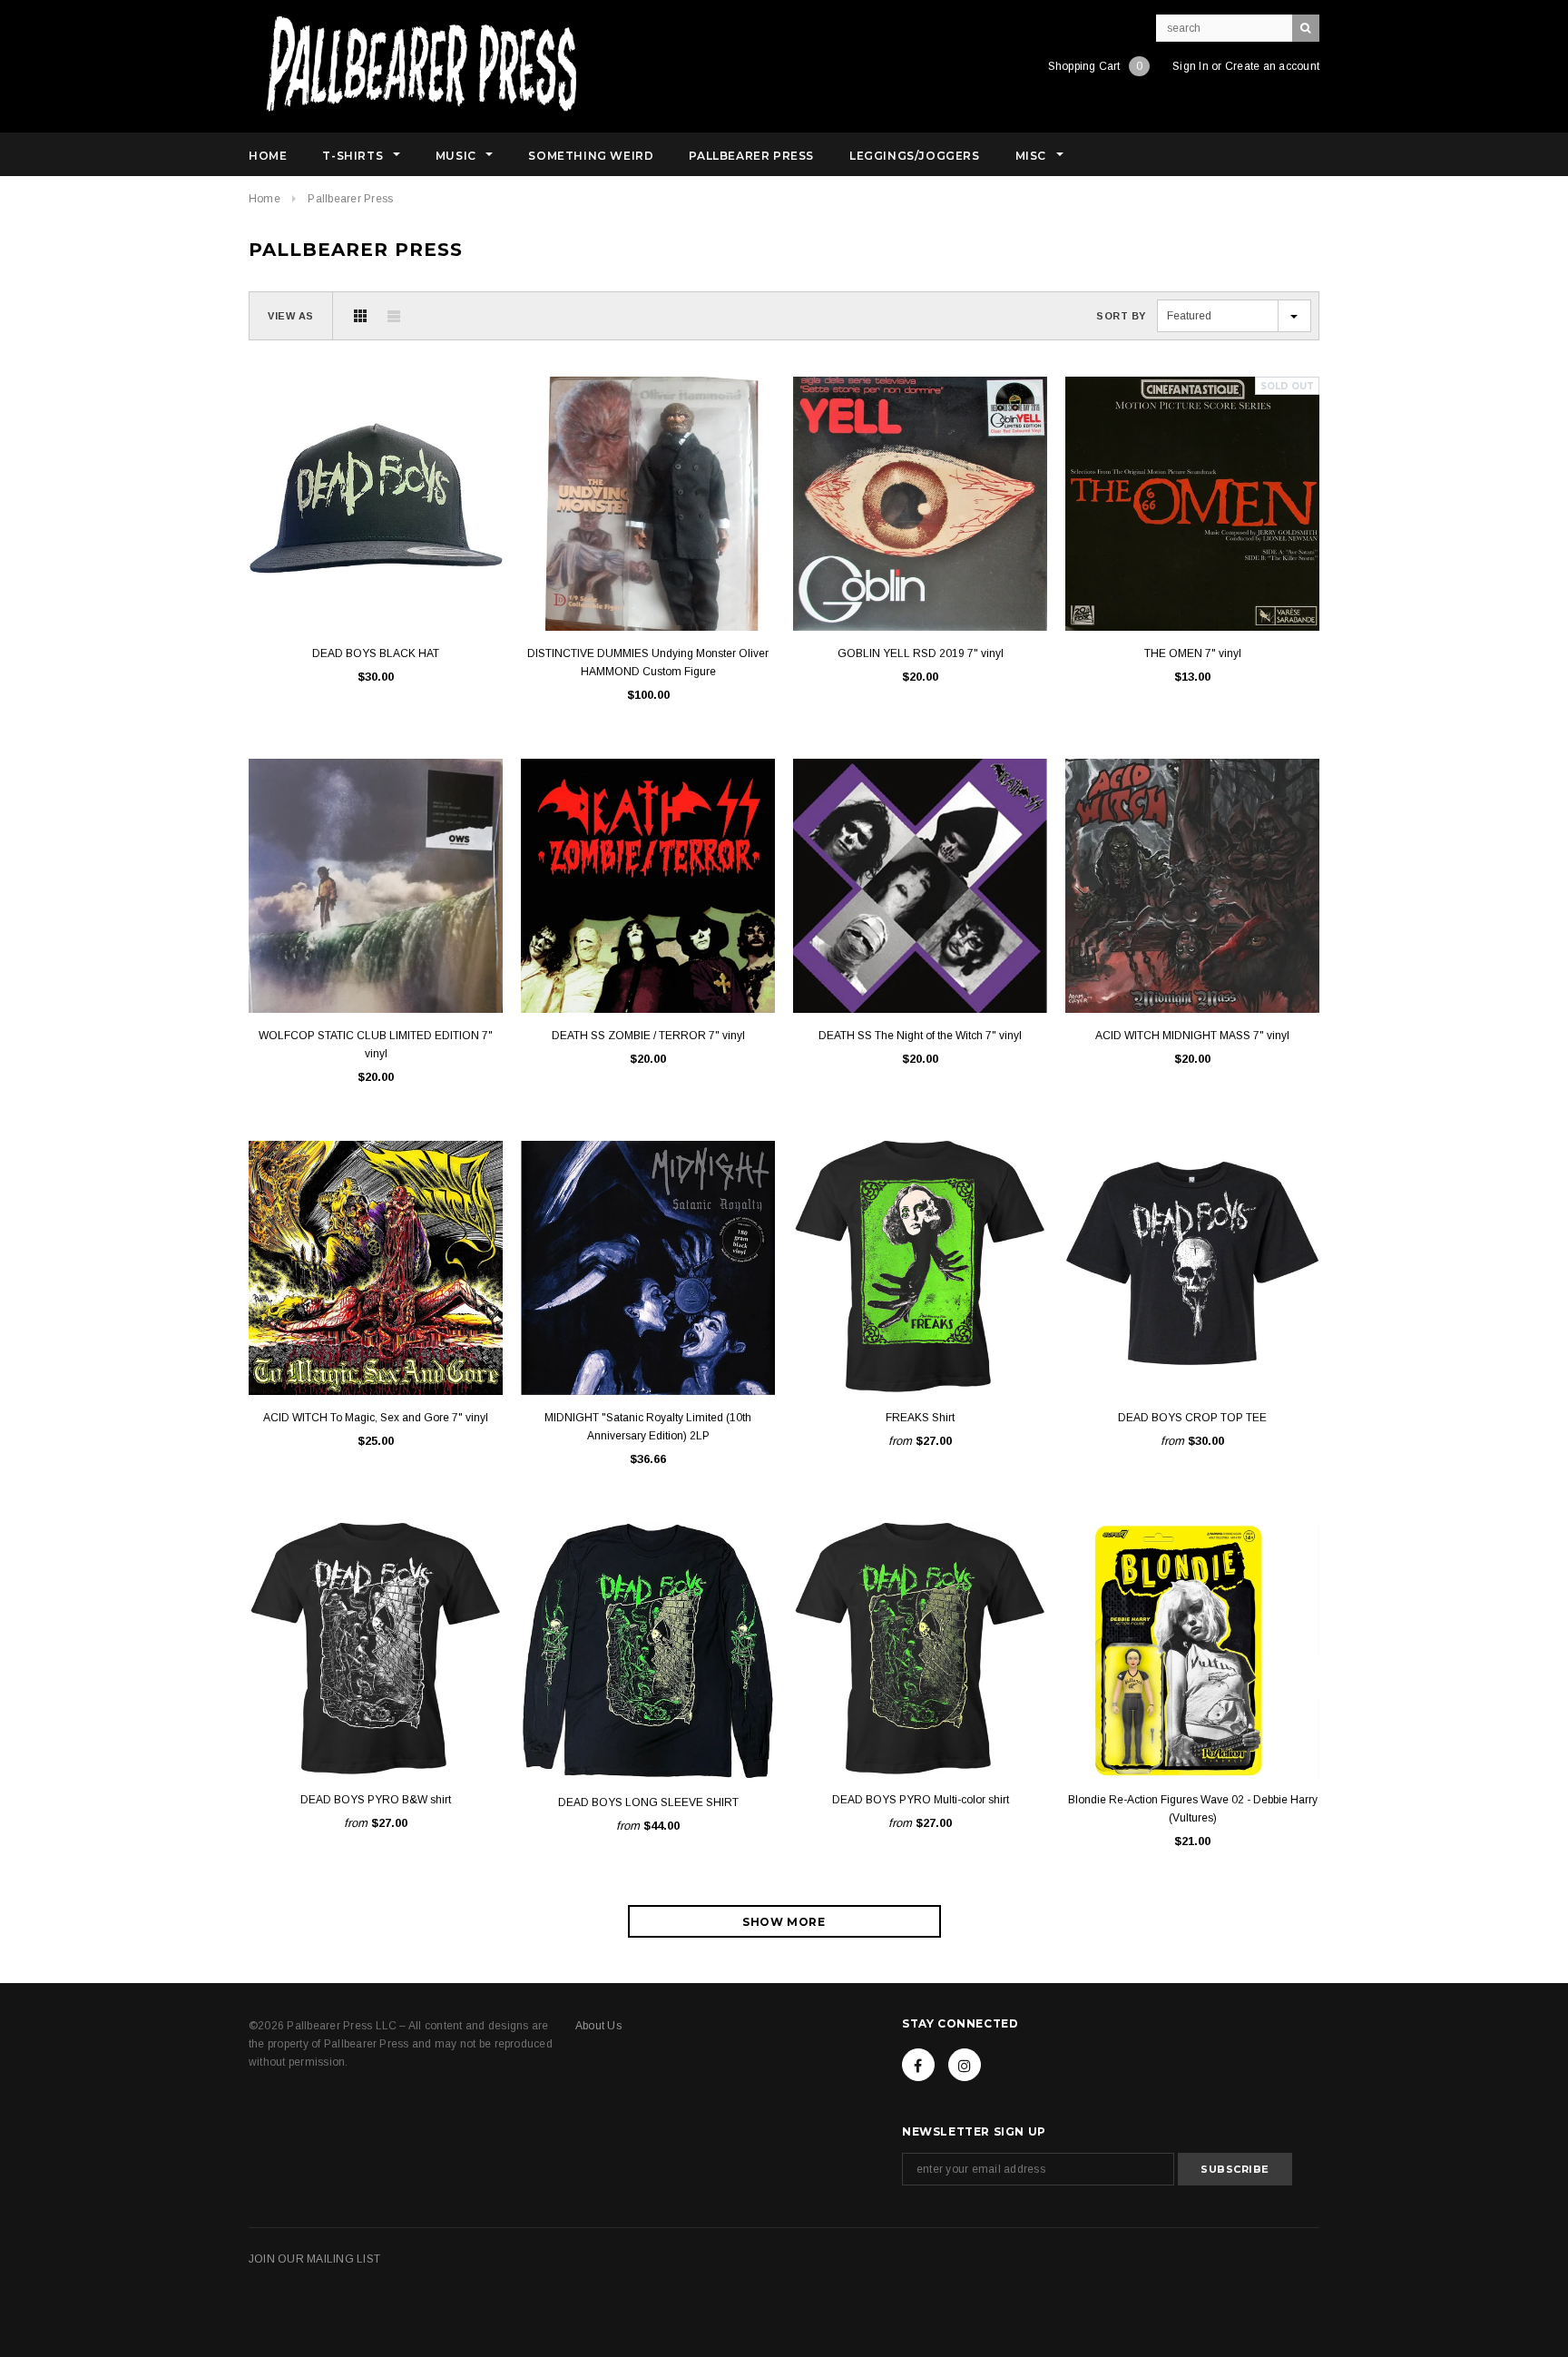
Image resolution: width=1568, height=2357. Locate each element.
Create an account (1272, 66)
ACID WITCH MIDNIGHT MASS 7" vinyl (1192, 1036)
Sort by (1121, 316)
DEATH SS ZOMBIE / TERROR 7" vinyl (648, 1036)
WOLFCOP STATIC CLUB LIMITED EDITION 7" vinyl (376, 1045)
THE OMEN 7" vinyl (1193, 653)
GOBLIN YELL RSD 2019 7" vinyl (921, 653)
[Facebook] (918, 2065)
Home (265, 199)
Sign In (1191, 66)
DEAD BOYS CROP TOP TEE (1192, 1418)
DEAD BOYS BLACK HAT (376, 653)
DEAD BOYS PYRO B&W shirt (376, 1800)
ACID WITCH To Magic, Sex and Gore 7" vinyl (376, 1418)
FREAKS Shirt (920, 1418)
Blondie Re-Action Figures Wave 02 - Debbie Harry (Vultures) (1193, 1809)
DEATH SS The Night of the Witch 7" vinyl (920, 1036)
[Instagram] (965, 2065)
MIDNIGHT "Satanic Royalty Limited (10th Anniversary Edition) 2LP (648, 1427)
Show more (784, 1922)
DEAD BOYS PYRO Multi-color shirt (921, 1800)
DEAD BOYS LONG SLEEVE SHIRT (648, 1802)
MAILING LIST (343, 2259)
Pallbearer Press (350, 199)
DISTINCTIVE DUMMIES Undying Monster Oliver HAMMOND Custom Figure (648, 663)
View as (291, 316)
